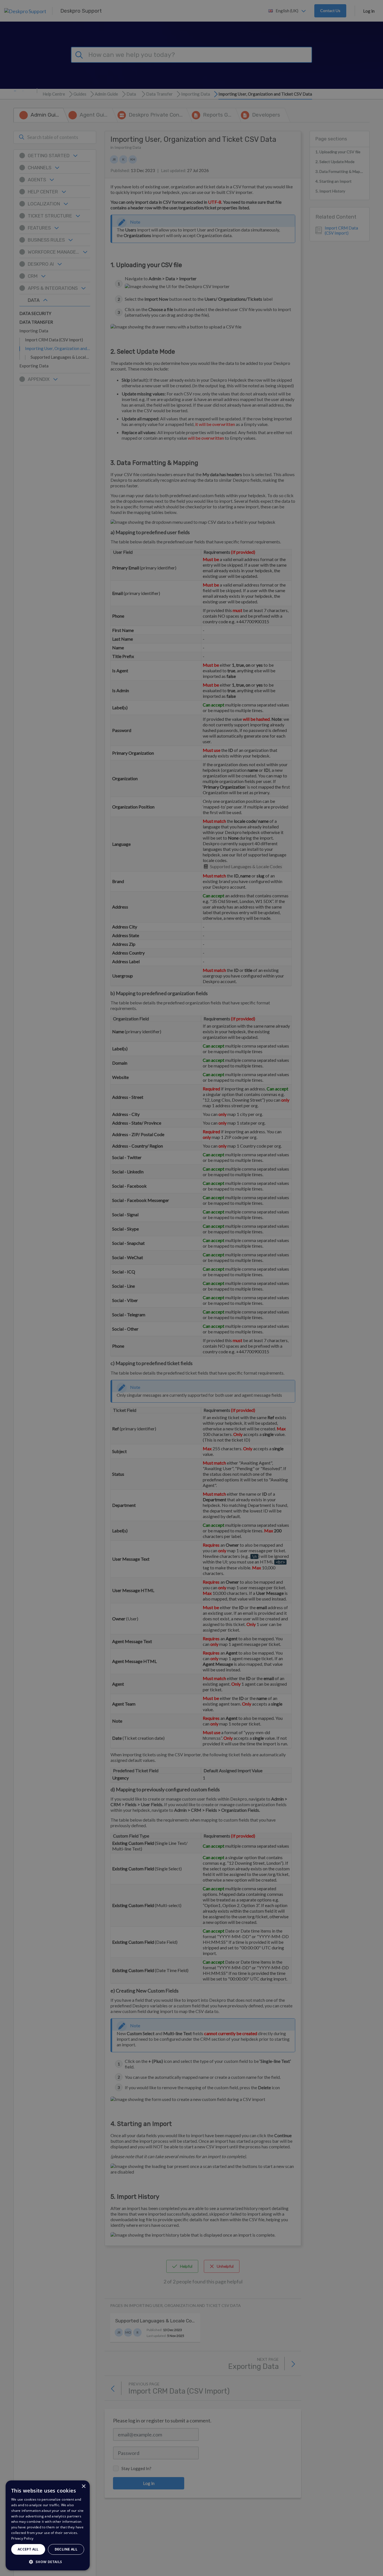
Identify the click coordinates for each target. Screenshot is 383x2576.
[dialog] (48, 2525)
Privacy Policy (22, 2538)
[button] (48, 2562)
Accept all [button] (28, 2549)
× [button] (83, 2486)
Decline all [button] (66, 2549)
